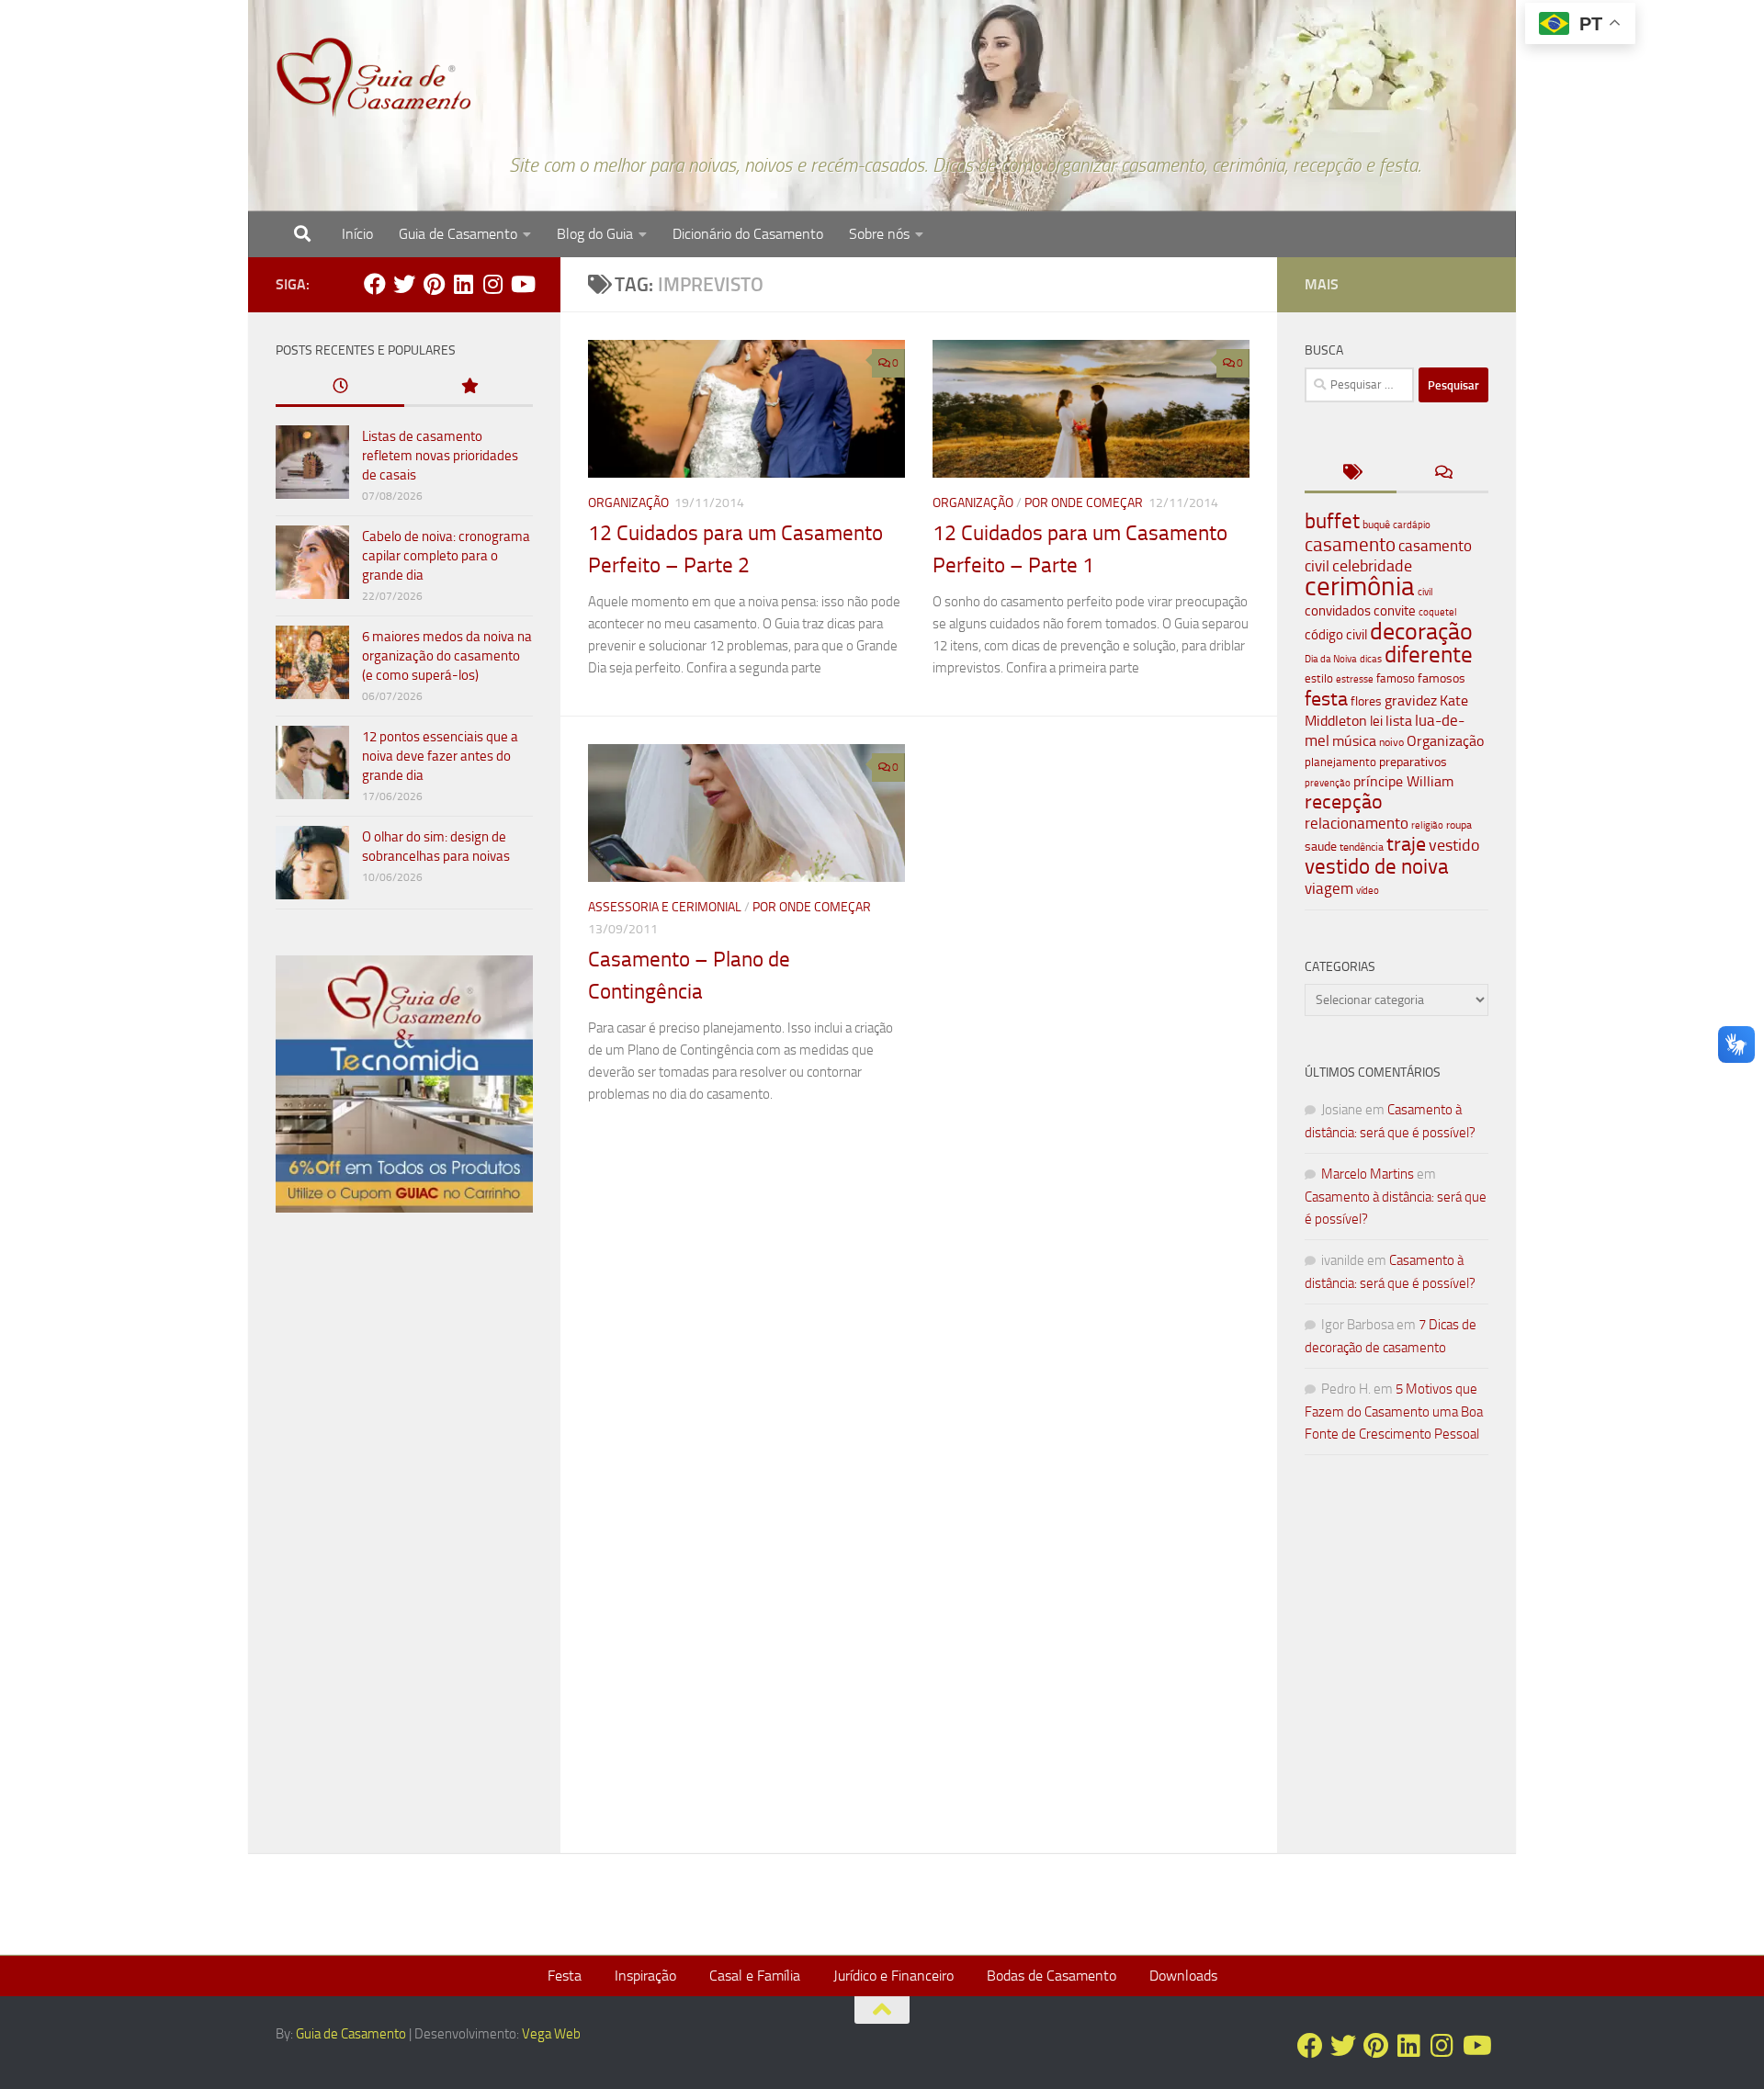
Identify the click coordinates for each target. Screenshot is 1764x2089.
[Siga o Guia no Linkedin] (463, 284)
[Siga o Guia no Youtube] (522, 284)
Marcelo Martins (1368, 1174)
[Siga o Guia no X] (404, 284)
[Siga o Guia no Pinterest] (434, 284)
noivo (1391, 742)
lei (1376, 721)
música (1354, 741)
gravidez (1411, 700)
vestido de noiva (1377, 867)
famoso (1396, 678)
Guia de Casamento (458, 234)
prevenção (1328, 783)
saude (1321, 847)
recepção (1344, 802)
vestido (1454, 845)
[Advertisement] (404, 1541)
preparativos (1413, 762)
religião (1427, 825)
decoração (1421, 631)
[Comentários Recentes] (1442, 474)
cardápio (1412, 525)
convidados (1338, 611)
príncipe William (1403, 781)
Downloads (1183, 1976)
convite (1395, 611)
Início (357, 234)
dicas (1371, 659)
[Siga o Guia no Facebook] (375, 284)
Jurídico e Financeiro (893, 1976)
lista (1399, 721)
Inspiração (645, 1976)
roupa (1459, 825)
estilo (1319, 678)
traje (1406, 844)
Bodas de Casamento (1052, 1976)
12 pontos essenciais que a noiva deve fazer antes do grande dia (440, 756)
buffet (1332, 521)
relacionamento (1357, 823)
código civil (1336, 635)
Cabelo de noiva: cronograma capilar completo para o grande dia (446, 556)
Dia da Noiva (1331, 659)
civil (1425, 592)
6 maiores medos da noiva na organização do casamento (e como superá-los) (447, 656)
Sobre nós (879, 234)
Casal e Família (755, 1976)
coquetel (1438, 612)
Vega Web (551, 2034)
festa (1326, 699)
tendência (1362, 847)
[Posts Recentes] (340, 387)
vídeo (1368, 891)
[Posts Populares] (469, 387)
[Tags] (1351, 474)
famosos (1442, 678)
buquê (1376, 525)
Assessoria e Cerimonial (665, 907)
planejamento (1340, 762)
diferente (1429, 655)
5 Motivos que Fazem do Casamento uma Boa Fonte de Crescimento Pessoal (1394, 1411)
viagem (1329, 888)
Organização (628, 503)
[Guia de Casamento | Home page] (374, 78)
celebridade (1372, 566)
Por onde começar (1084, 503)
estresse (1355, 679)
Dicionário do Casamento (748, 234)
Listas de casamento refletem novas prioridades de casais (440, 456)
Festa (565, 1976)
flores (1366, 701)
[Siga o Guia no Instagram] (492, 284)
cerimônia (1360, 586)
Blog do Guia (595, 234)
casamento (1350, 544)
